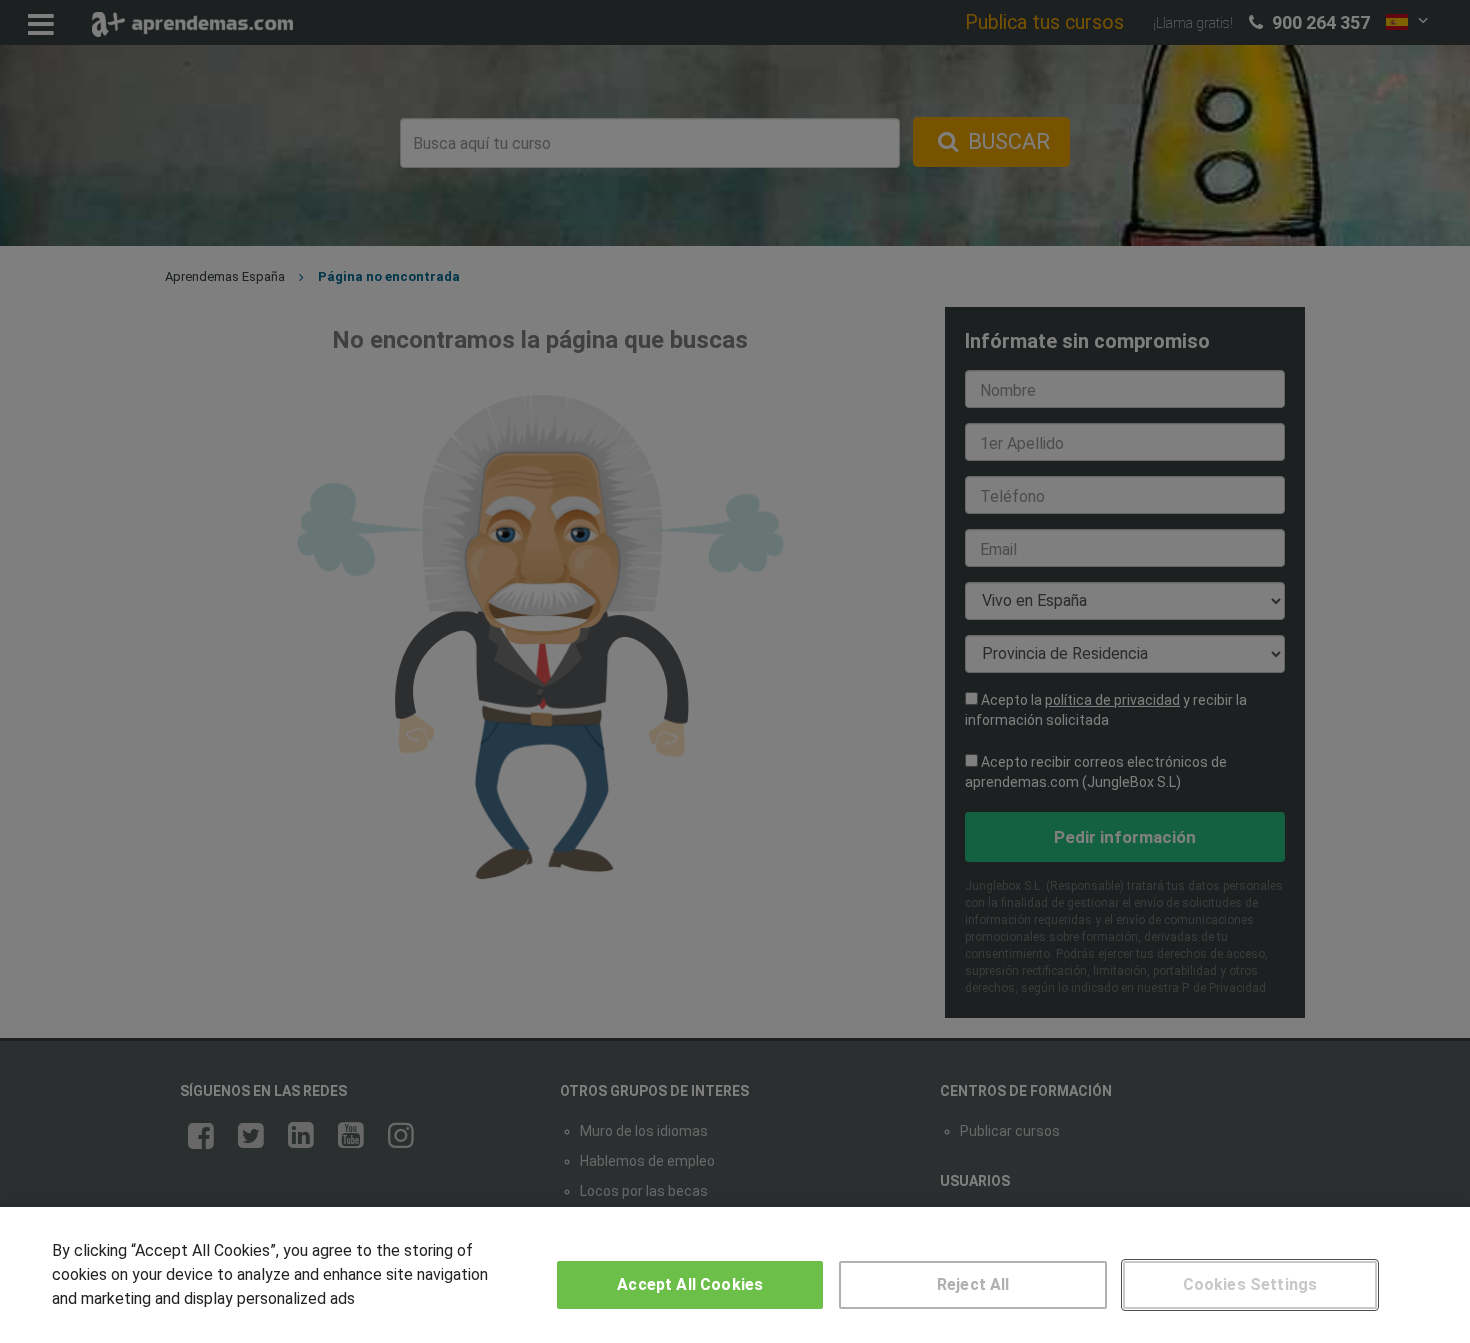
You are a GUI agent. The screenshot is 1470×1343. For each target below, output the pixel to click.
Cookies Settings (1250, 1284)
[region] (735, 1275)
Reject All (973, 1284)
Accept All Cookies (690, 1284)
